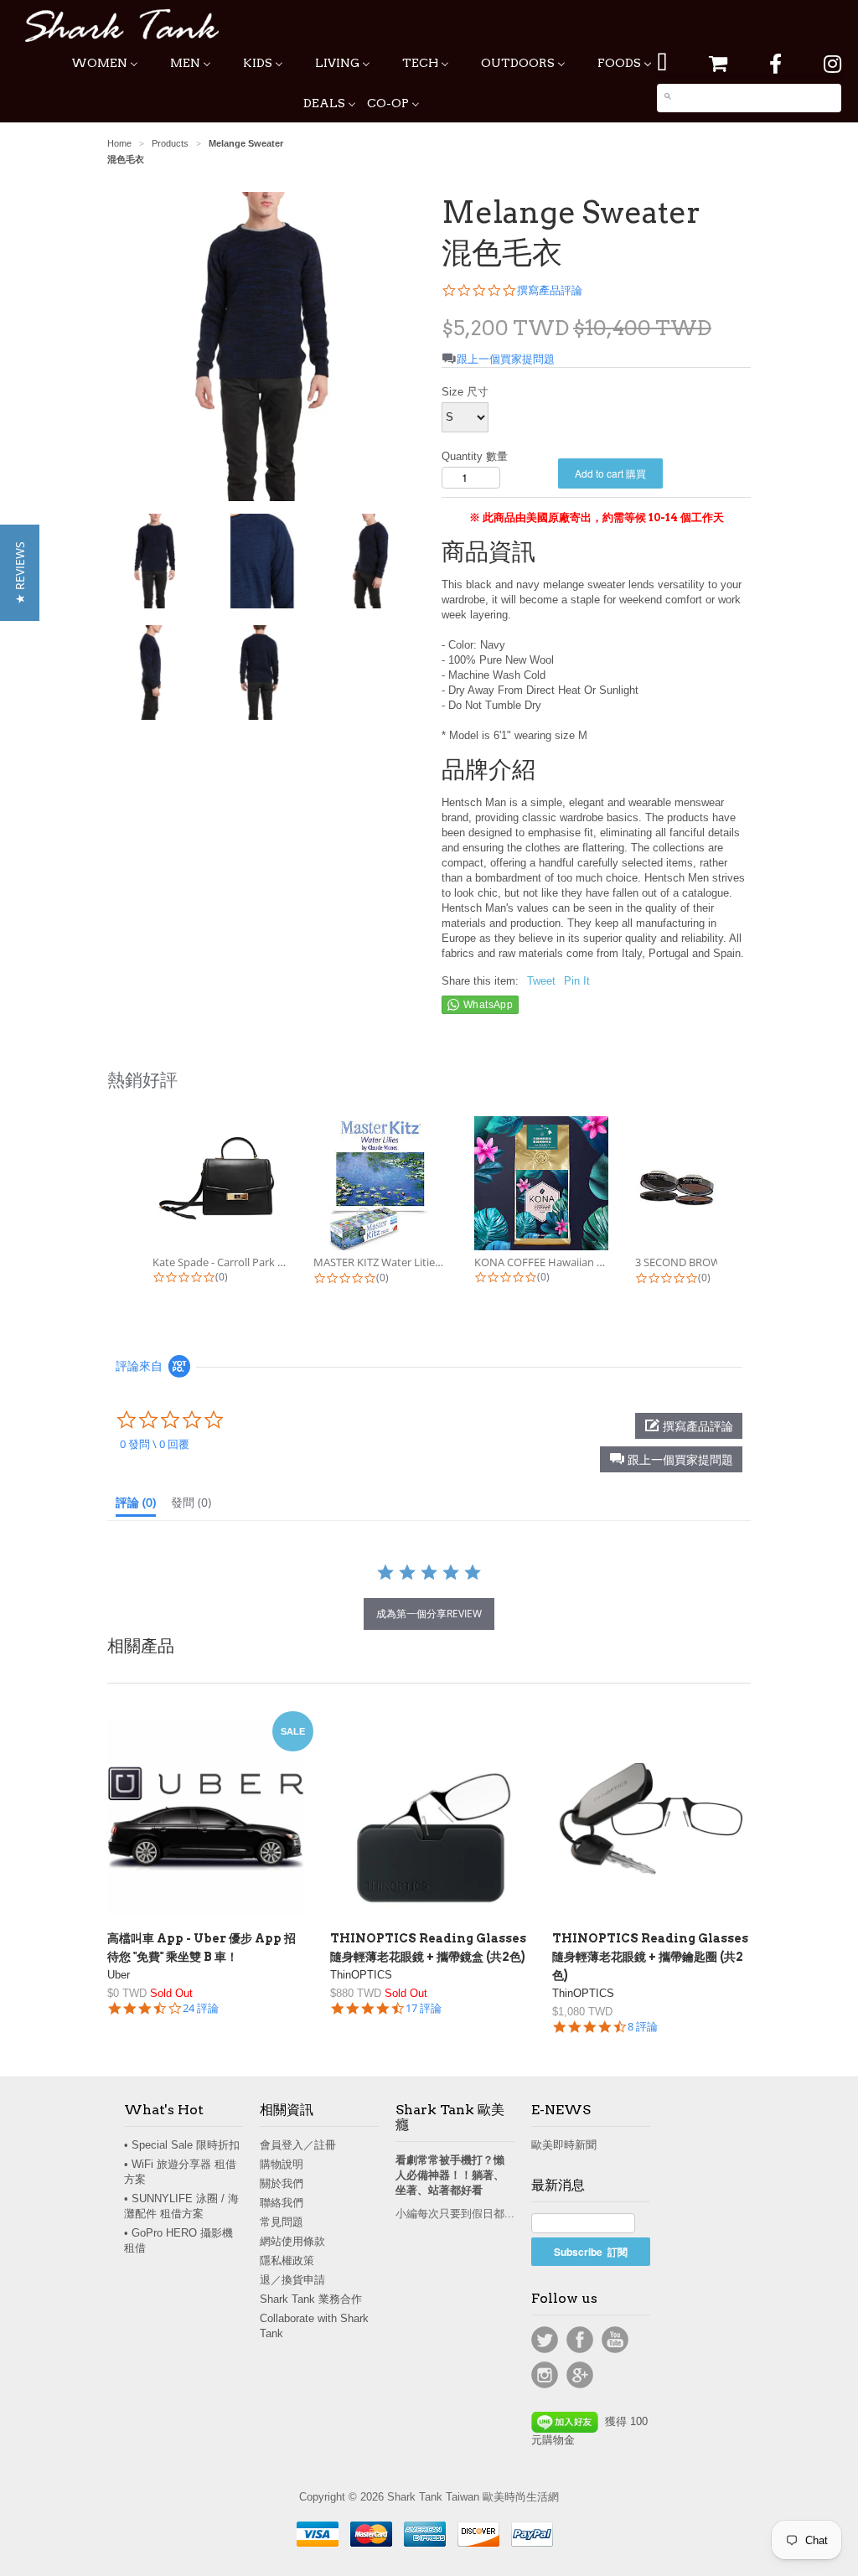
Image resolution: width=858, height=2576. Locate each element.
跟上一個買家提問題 (506, 359)
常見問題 (282, 2222)
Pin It (577, 981)
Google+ (580, 2375)
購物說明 (282, 2164)
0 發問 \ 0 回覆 (155, 1444)
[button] (671, 1459)
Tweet (541, 981)
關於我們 (282, 2183)
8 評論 (643, 2027)
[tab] (136, 1506)
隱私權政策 (287, 2260)
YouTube (615, 2340)
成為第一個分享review (429, 1614)
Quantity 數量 (475, 456)
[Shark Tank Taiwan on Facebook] (775, 64)
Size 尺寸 (465, 392)
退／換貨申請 (292, 2280)
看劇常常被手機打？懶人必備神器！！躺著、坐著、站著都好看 (450, 2175)
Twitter (545, 2340)
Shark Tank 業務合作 (311, 2299)
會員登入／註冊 (298, 2145)
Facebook (580, 2340)
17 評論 (424, 2008)
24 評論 (201, 2008)
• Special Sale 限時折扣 (182, 2145)
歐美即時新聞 (564, 2145)
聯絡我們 (282, 2203)
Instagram (545, 2375)
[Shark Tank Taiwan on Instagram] (832, 64)
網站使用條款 (292, 2241)
